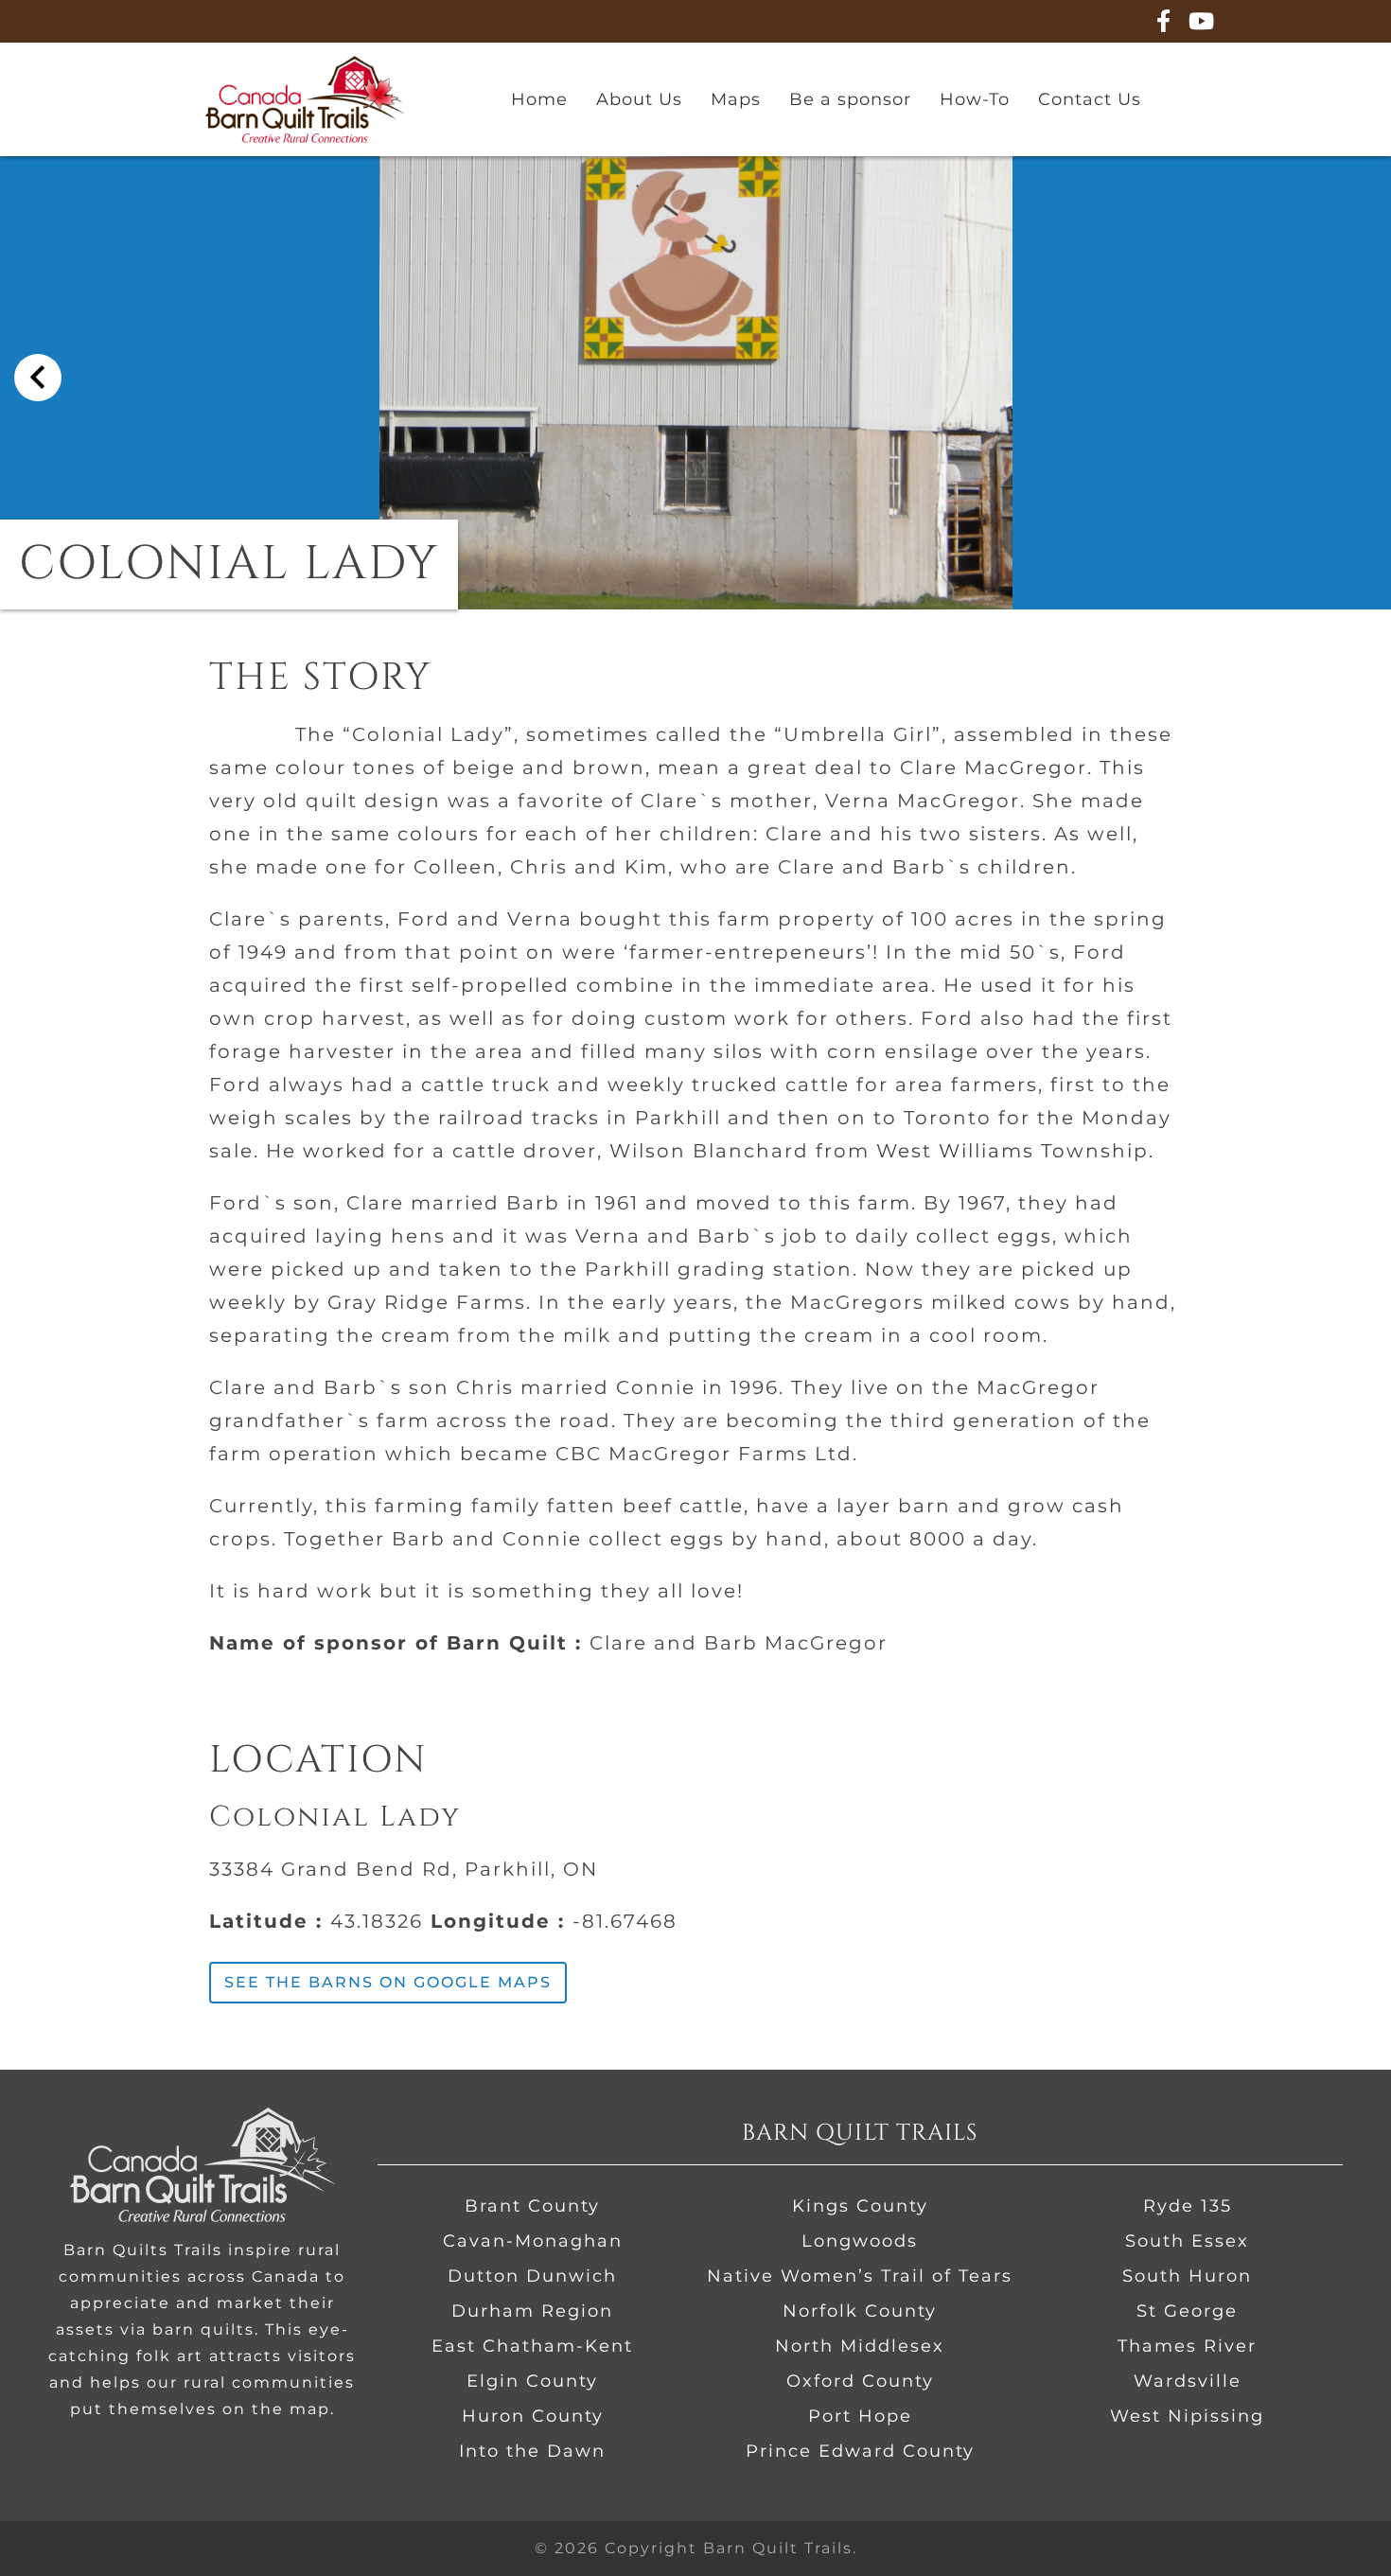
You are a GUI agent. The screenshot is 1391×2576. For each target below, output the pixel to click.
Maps (736, 99)
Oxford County (860, 2381)
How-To (975, 99)
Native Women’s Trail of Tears (860, 2276)
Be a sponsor (850, 99)
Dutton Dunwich (532, 2276)
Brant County (532, 2206)
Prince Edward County (860, 2451)
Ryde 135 (1188, 2206)
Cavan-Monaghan (533, 2241)
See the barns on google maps (388, 1982)
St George (1187, 2311)
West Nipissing (1187, 2416)
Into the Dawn (532, 2451)
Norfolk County (860, 2311)
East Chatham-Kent (532, 2346)
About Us (639, 99)
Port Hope (860, 2416)
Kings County (860, 2206)
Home (539, 99)
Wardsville (1188, 2381)
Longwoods (860, 2241)
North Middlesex (860, 2346)
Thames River (1187, 2346)
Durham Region (532, 2311)
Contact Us (1090, 99)
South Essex (1187, 2241)
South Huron (1187, 2276)
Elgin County (532, 2381)
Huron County (533, 2416)
